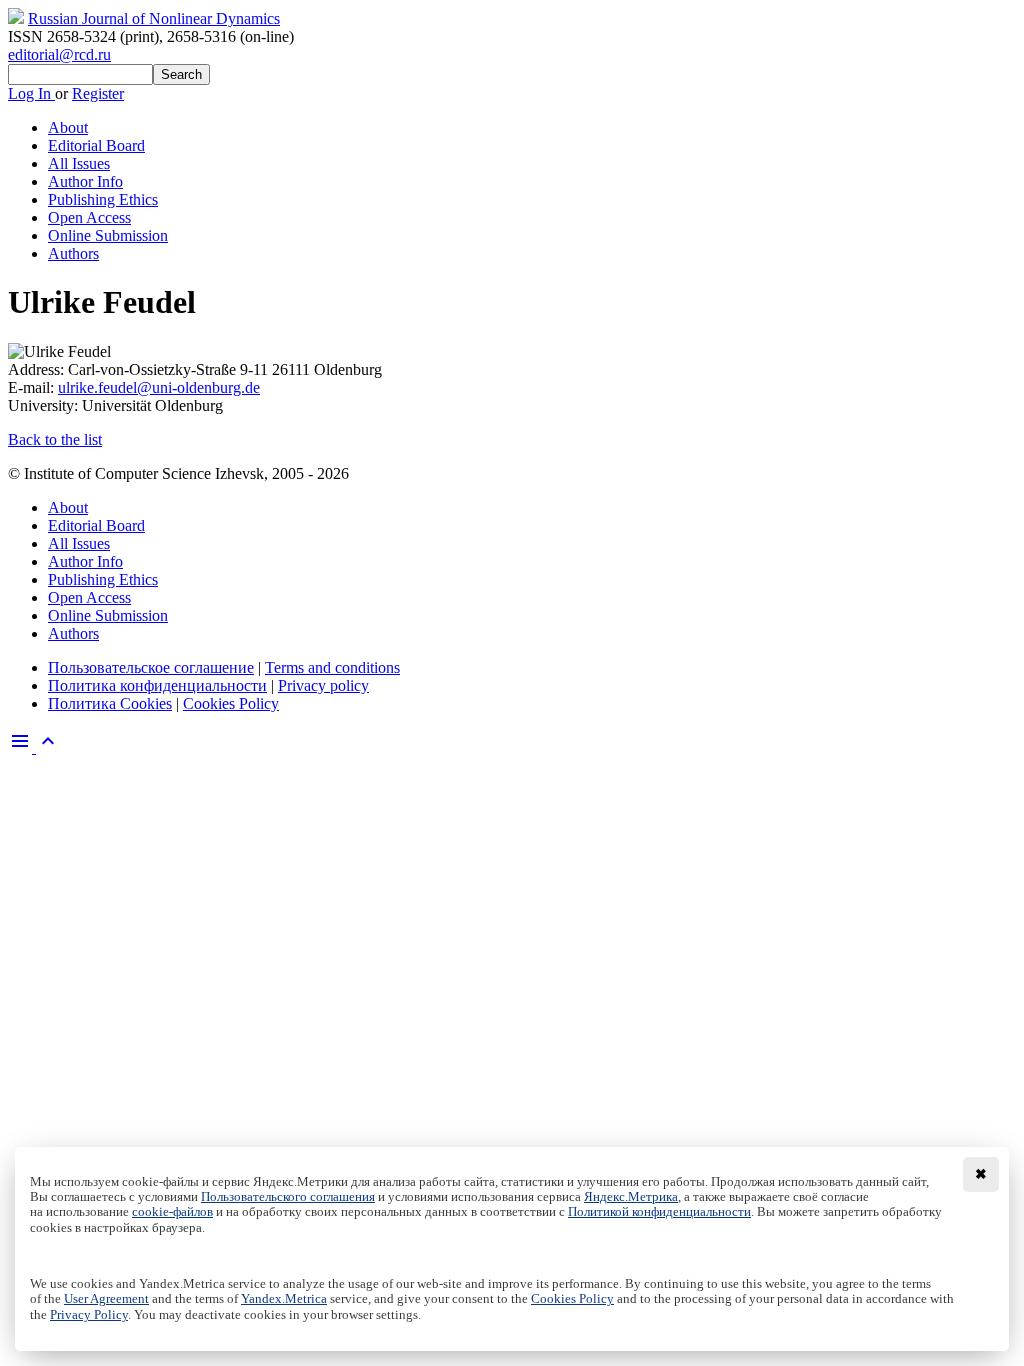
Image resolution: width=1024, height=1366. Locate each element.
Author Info (85, 181)
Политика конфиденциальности (157, 685)
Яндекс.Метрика (631, 1197)
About (68, 127)
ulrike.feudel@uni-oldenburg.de (159, 387)
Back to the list (55, 439)
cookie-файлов (172, 1212)
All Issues (79, 163)
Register (98, 93)
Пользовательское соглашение (151, 667)
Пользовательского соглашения (288, 1197)
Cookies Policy (231, 703)
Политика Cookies (110, 703)
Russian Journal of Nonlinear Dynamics (154, 18)
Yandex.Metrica (284, 1299)
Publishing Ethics (103, 199)
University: (45, 405)
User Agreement (106, 1299)
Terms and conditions (332, 667)
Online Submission (108, 235)
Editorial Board (96, 145)
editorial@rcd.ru (59, 54)
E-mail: (33, 387)
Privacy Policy (89, 1315)
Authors (73, 253)
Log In (31, 93)
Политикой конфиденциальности (659, 1212)
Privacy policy (323, 685)
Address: (38, 369)
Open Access (89, 217)
